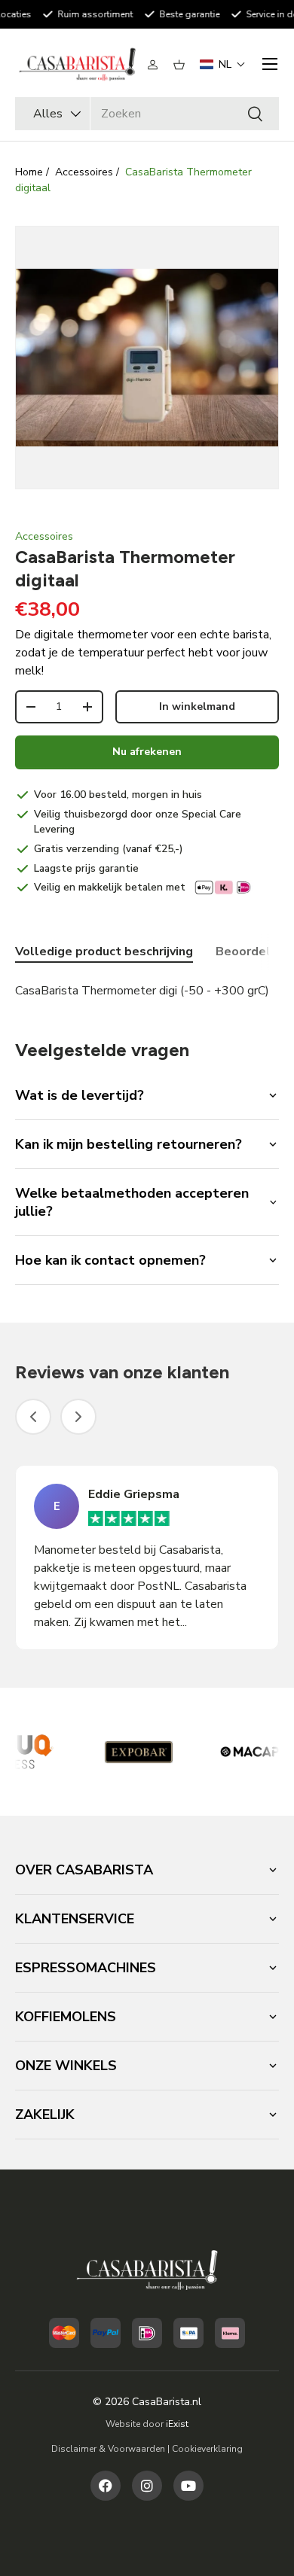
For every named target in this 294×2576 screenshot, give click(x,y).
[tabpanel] (147, 991)
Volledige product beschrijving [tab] (104, 952)
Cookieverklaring (207, 2449)
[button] (179, 65)
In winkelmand (197, 706)
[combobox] (147, 114)
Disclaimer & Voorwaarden (108, 2449)
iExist (177, 2424)
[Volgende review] (78, 1417)
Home (29, 172)
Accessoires (84, 172)
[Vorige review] (33, 1417)
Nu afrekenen (147, 752)
